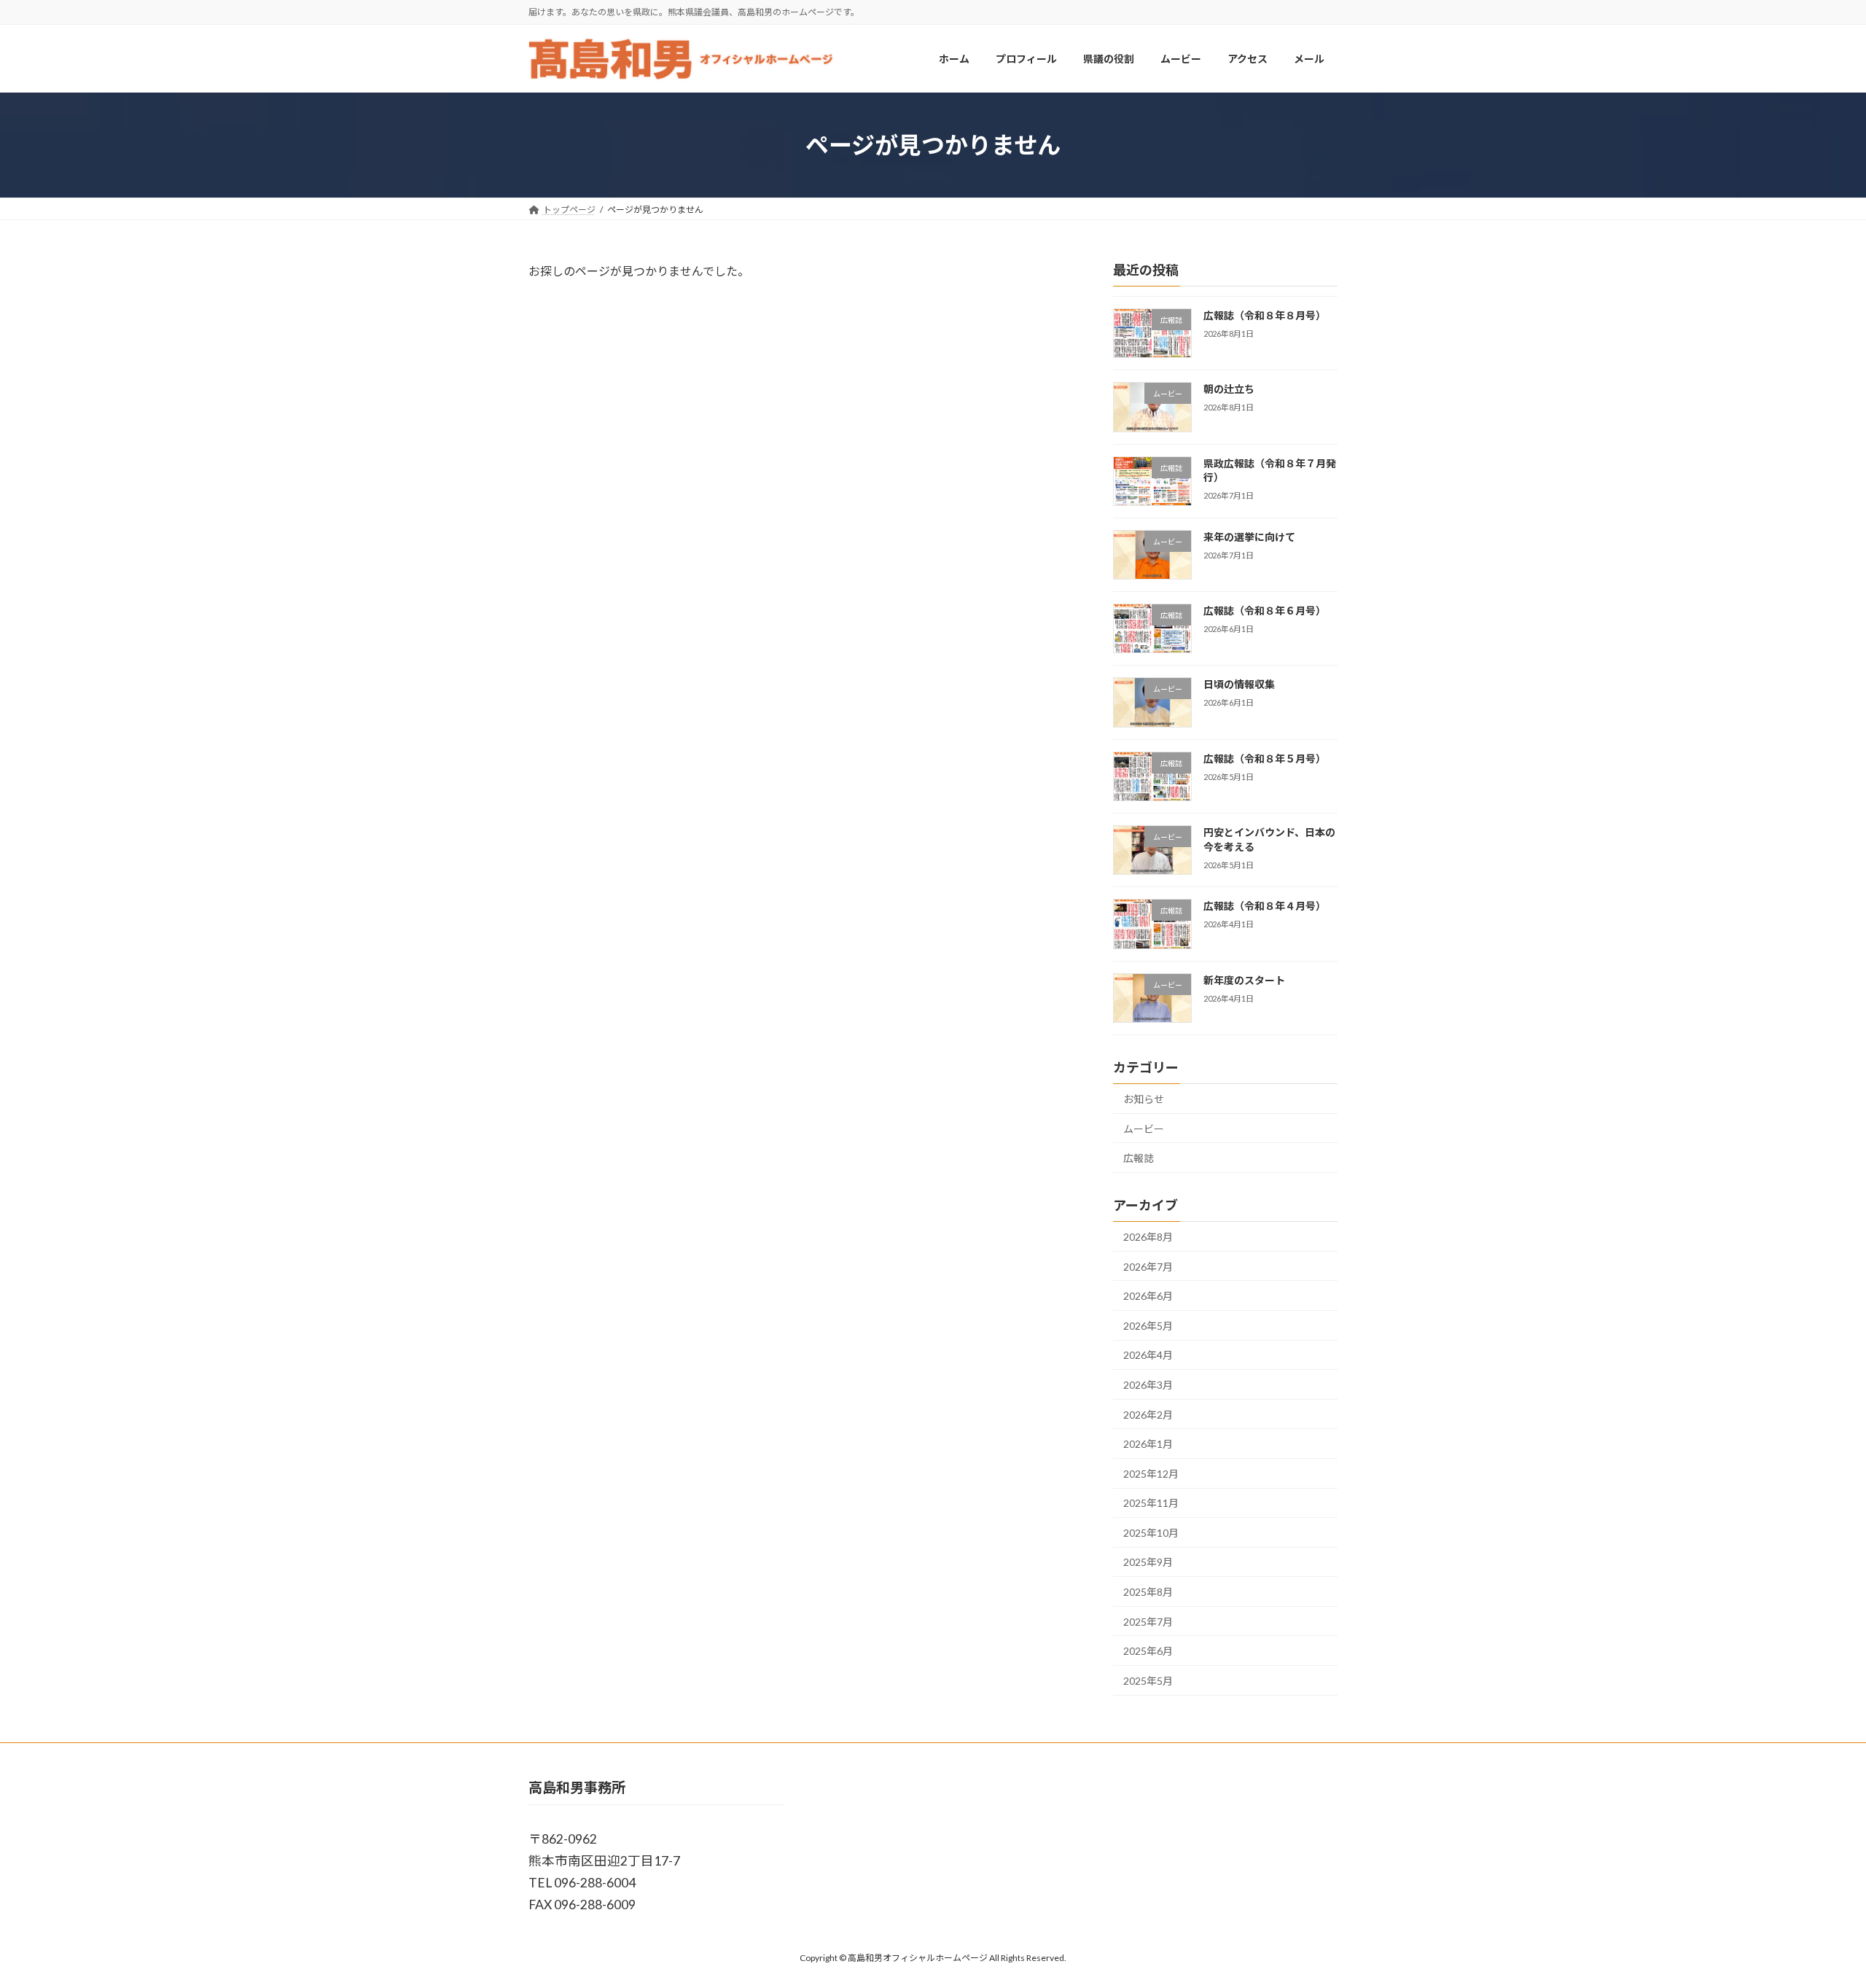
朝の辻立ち (1229, 390)
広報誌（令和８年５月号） (1265, 759)
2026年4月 (1148, 1356)
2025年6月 (1148, 1652)
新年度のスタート (1244, 980)
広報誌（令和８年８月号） (1265, 315)
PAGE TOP (1812, 1914)
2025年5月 (1148, 1681)
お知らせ (1144, 1099)
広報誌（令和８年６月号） (1265, 611)
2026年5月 (1148, 1326)
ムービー (1144, 1129)
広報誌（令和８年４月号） (1265, 907)
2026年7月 (1148, 1267)
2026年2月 (1148, 1415)
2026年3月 (1148, 1385)
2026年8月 (1148, 1237)
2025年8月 (1148, 1592)
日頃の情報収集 (1239, 685)
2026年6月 (1148, 1297)
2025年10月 (1151, 1533)
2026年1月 (1148, 1444)
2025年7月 (1148, 1622)
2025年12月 (1151, 1474)
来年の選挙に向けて (1249, 537)
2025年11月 (1151, 1504)
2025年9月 (1148, 1563)
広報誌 (1139, 1159)
